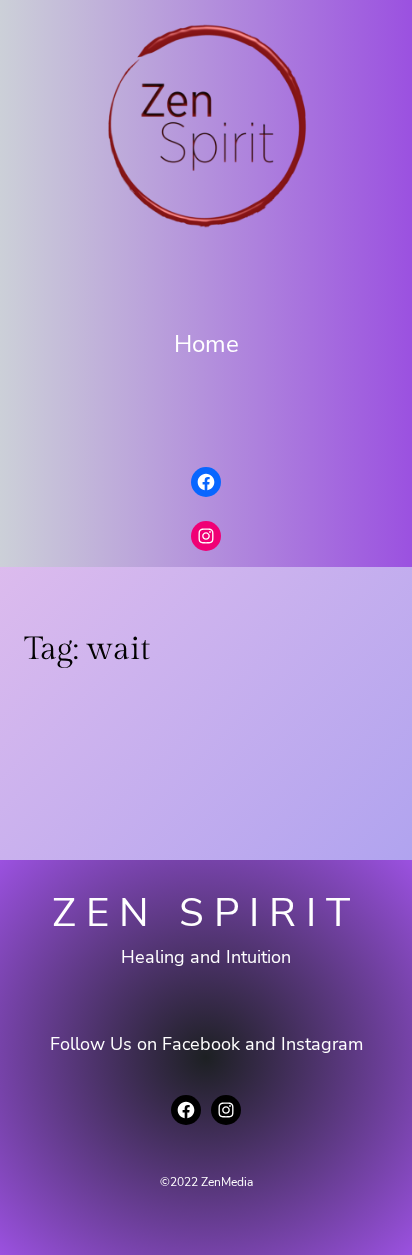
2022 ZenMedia (211, 1182)
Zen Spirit (206, 913)
